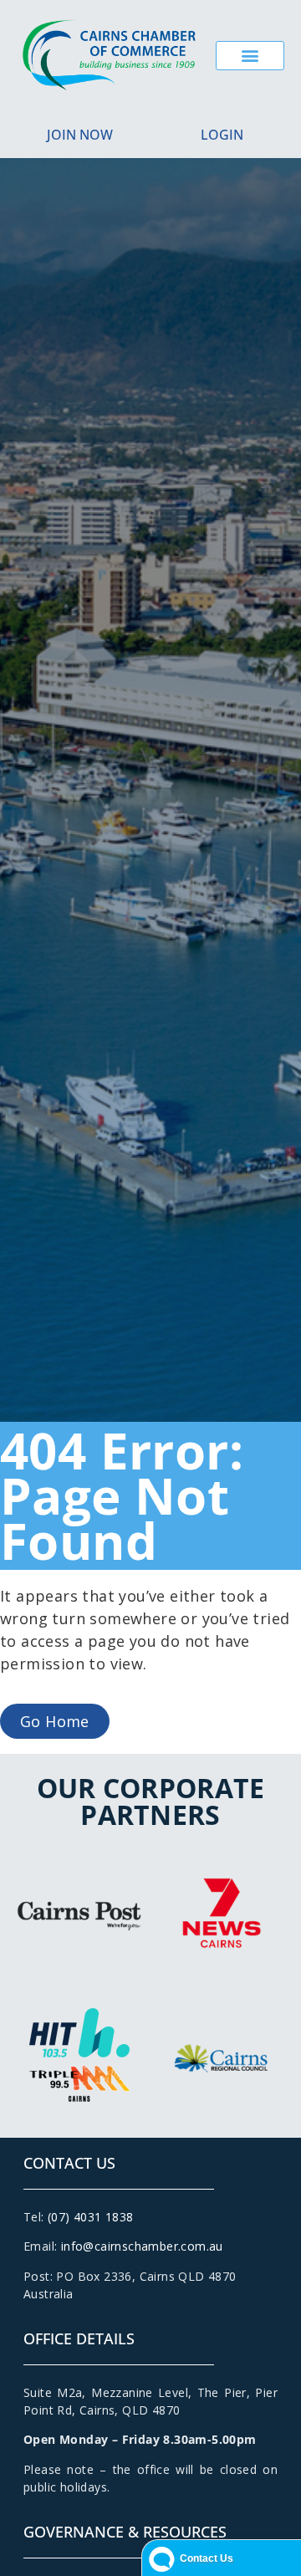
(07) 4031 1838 (91, 2217)
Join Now (80, 135)
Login (222, 135)
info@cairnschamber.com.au (142, 2246)
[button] (250, 56)
